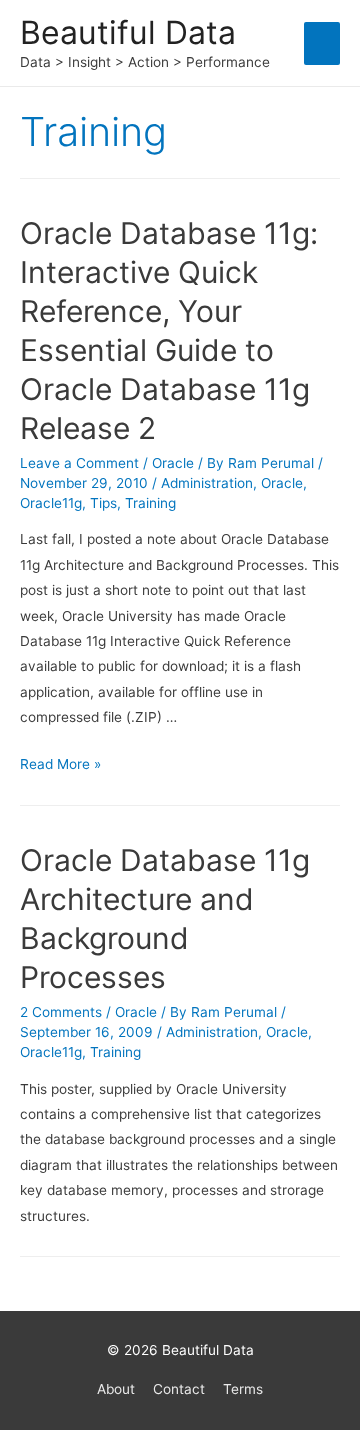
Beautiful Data (128, 32)
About (116, 1389)
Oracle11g (51, 503)
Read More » (60, 764)
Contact (179, 1389)
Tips (103, 503)
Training (150, 503)
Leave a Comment (79, 463)
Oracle (173, 463)
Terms (243, 1389)
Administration (207, 483)
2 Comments (61, 1012)
